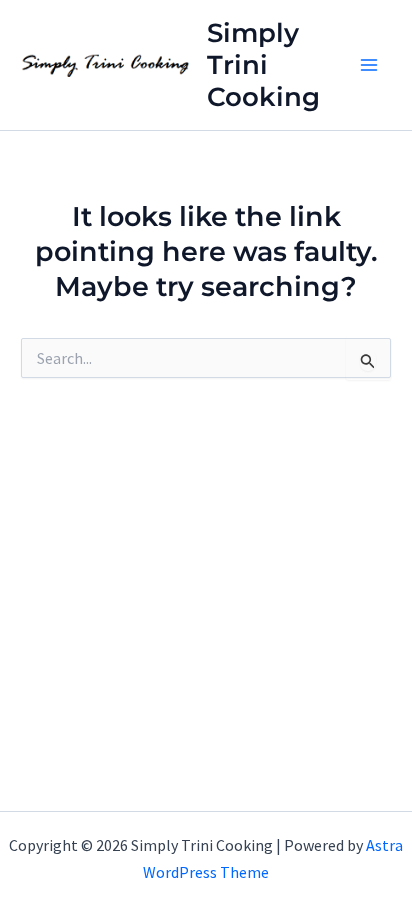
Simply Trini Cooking (263, 65)
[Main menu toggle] (370, 65)
